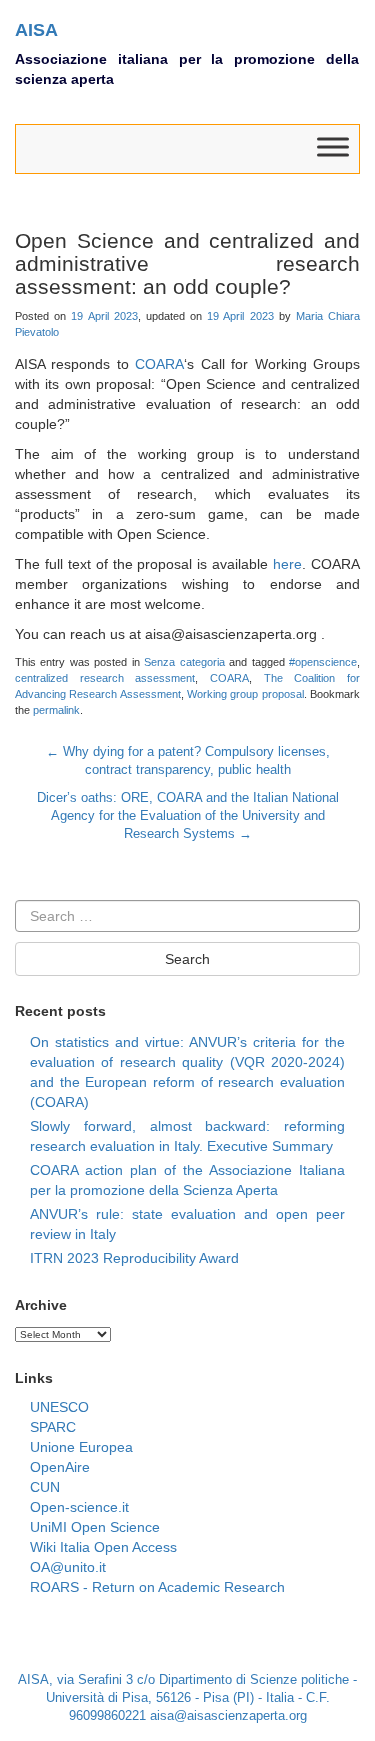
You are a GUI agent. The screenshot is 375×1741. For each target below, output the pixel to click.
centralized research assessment (105, 678)
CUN (45, 1487)
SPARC (53, 1427)
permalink (56, 710)
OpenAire (60, 1467)
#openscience (323, 662)
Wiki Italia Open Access (103, 1547)
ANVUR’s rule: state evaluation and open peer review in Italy (187, 1224)
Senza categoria (184, 662)
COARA (159, 364)
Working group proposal (245, 694)
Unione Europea (81, 1447)
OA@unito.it (68, 1567)
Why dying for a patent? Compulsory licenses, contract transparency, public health (188, 761)
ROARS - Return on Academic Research (157, 1587)
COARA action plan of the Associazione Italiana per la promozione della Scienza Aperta (187, 1180)
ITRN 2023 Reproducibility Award (134, 1258)
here (287, 564)
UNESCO (59, 1407)
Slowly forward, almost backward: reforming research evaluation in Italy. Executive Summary (187, 1136)
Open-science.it (79, 1507)
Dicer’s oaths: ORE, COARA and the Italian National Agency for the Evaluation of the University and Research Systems (188, 816)
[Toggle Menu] (333, 147)
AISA (36, 30)
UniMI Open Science (95, 1527)
